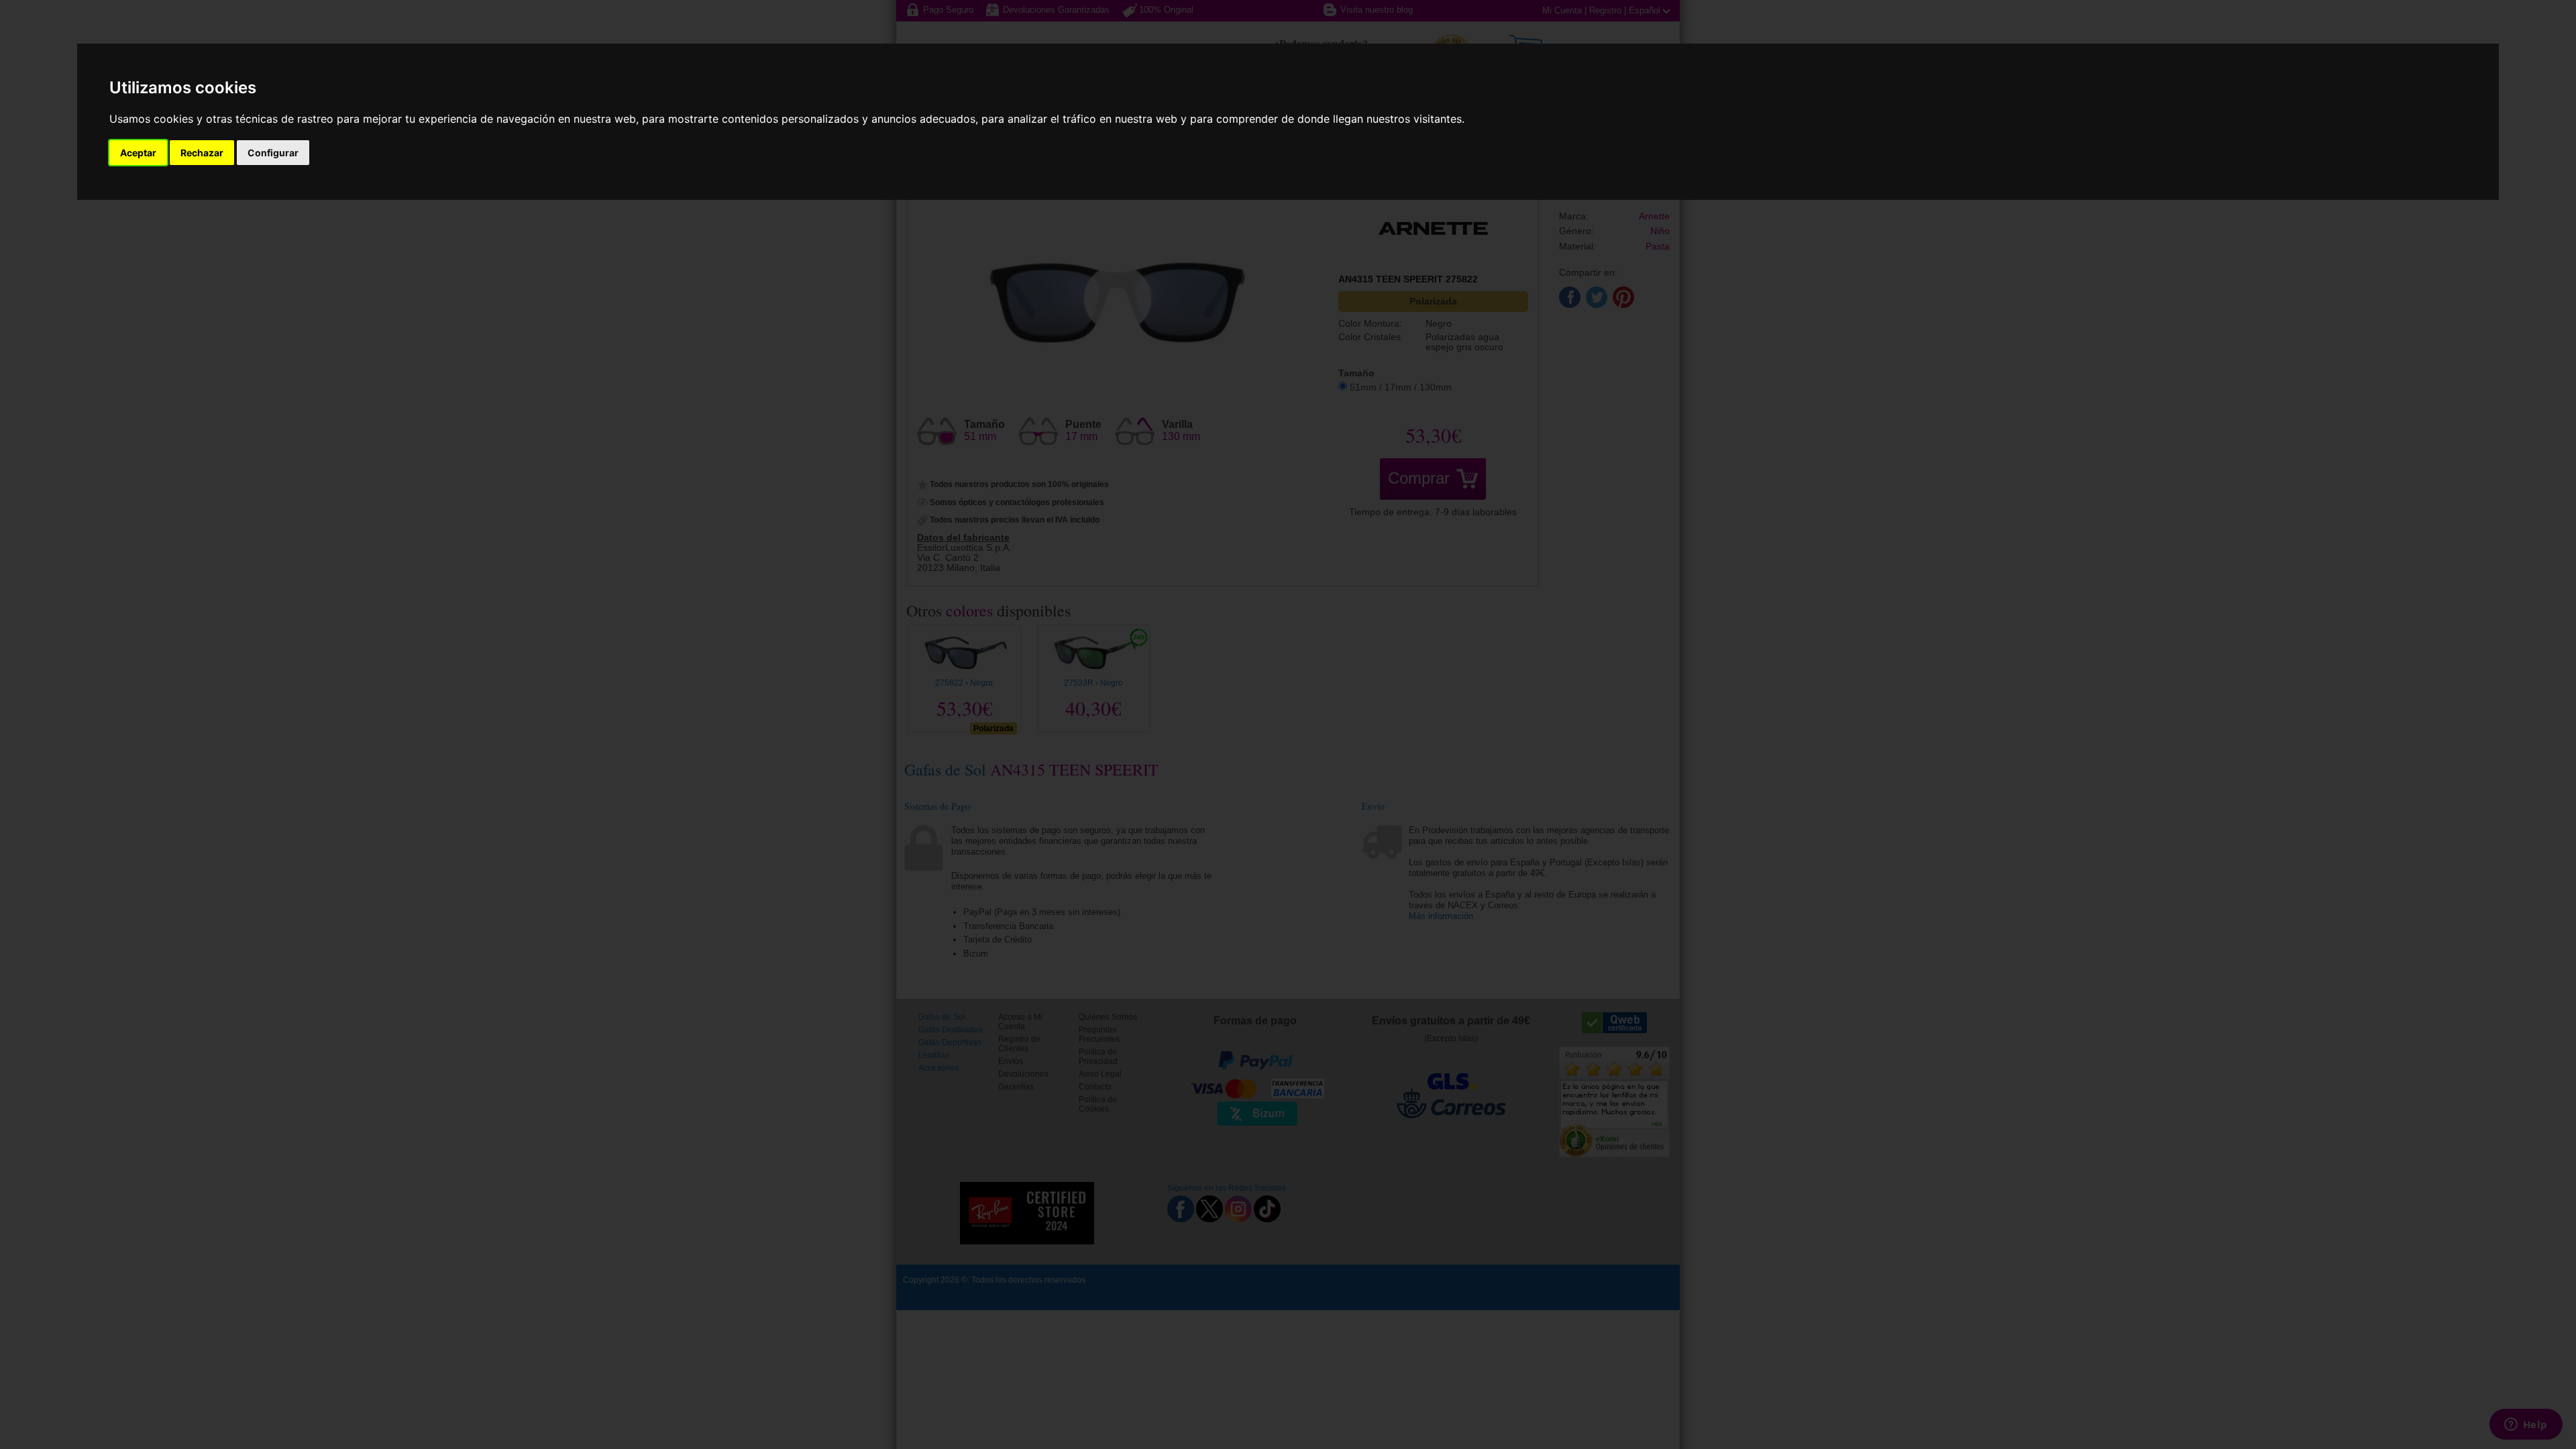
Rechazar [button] (202, 153)
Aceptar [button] (138, 153)
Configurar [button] (273, 153)
